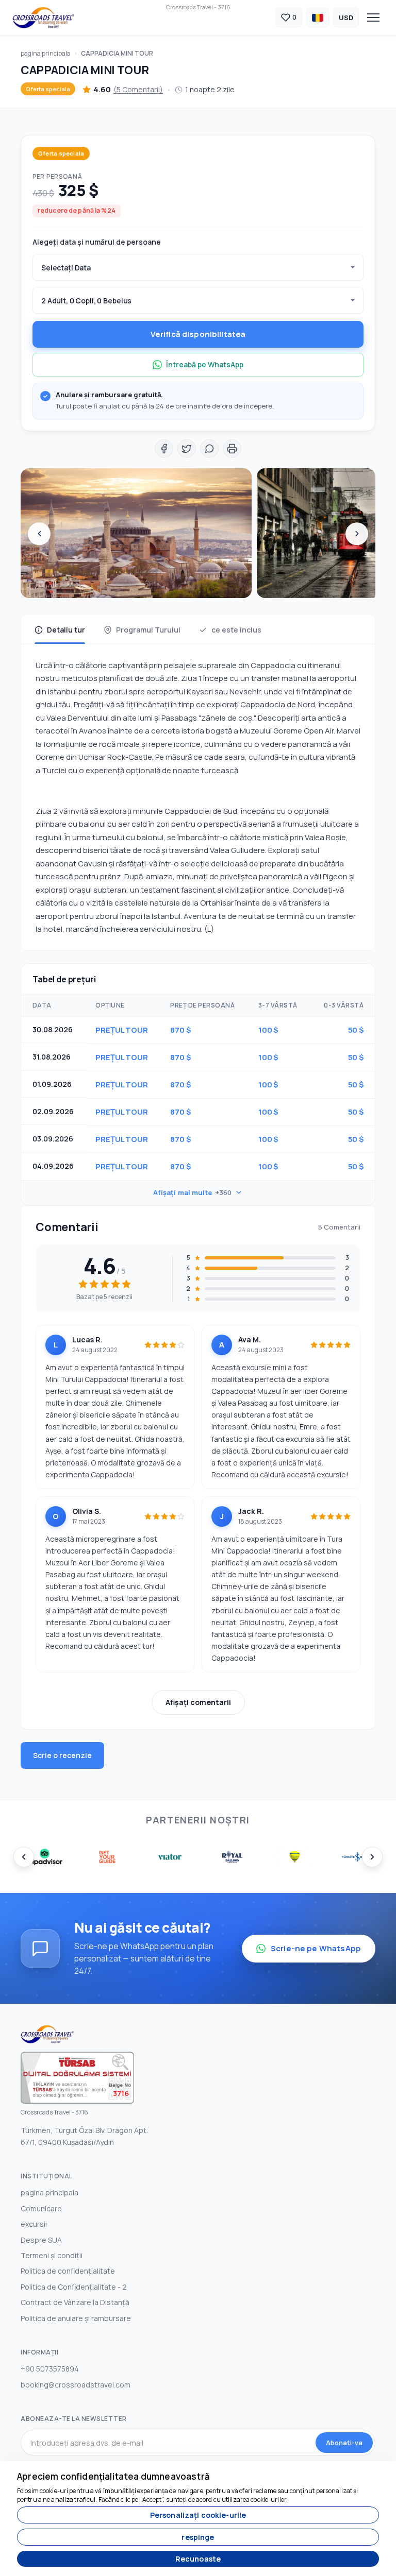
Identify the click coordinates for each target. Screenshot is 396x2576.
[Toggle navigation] (373, 18)
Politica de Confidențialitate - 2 (74, 2287)
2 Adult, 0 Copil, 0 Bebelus (86, 301)
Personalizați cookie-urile (198, 2515)
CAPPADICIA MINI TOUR (117, 53)
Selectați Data (66, 268)
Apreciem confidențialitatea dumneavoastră (113, 2476)
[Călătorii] (43, 18)
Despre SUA (41, 2240)
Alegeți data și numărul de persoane (97, 242)
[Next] (357, 534)
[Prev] (39, 534)
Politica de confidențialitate (68, 2271)
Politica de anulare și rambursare (76, 2318)
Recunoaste (198, 2559)
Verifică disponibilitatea (198, 334)
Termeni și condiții (52, 2255)
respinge (198, 2537)
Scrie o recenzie (62, 1755)
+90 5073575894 (50, 2369)
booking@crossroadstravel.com (76, 2385)
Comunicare (41, 2208)
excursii (34, 2224)
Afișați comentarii (198, 1702)
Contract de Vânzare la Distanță (75, 2302)
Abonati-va (344, 2443)
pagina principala (46, 53)
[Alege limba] (318, 18)
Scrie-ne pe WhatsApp (316, 1948)
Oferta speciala (48, 89)
